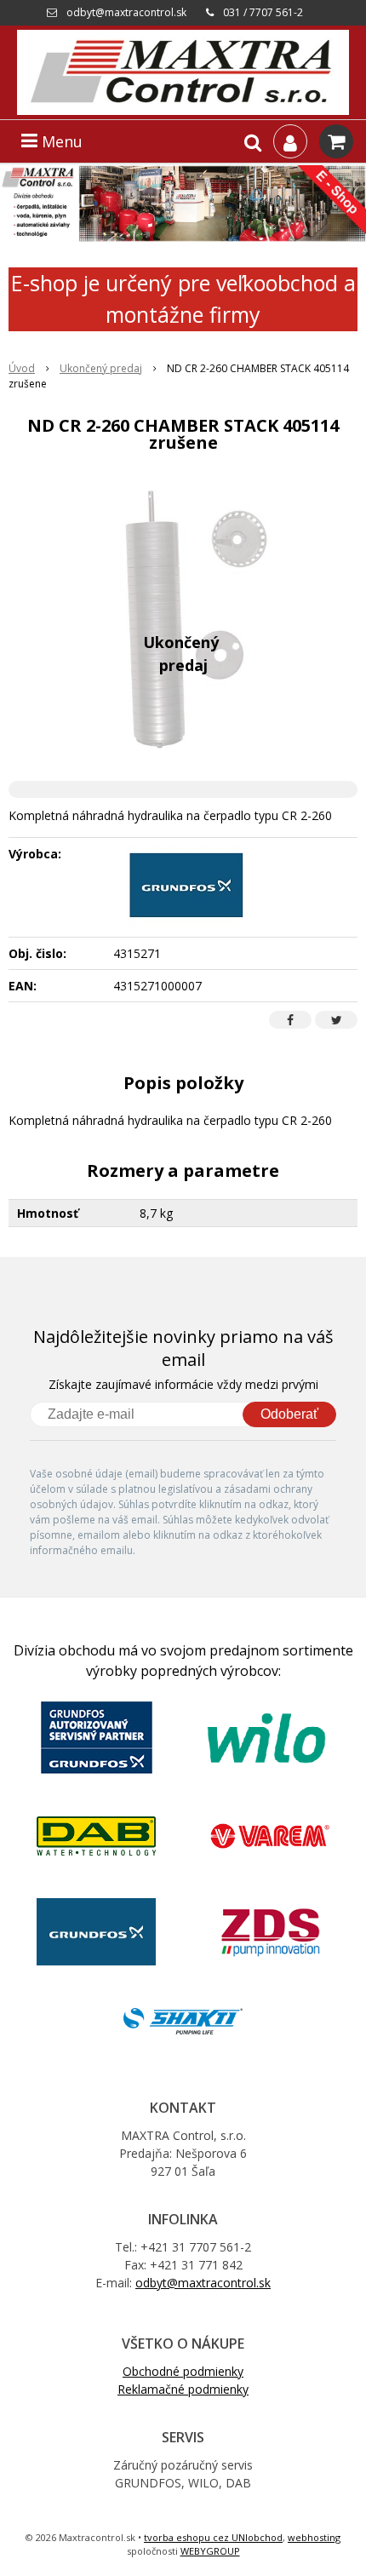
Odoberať (289, 1414)
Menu (60, 141)
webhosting (314, 2537)
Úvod (22, 368)
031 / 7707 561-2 (263, 12)
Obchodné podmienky (183, 2371)
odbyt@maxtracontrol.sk (126, 12)
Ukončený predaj (101, 368)
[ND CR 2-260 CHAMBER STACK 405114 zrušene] (183, 621)
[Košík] (336, 141)
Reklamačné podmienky (183, 2389)
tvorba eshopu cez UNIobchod (213, 2537)
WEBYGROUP (210, 2551)
